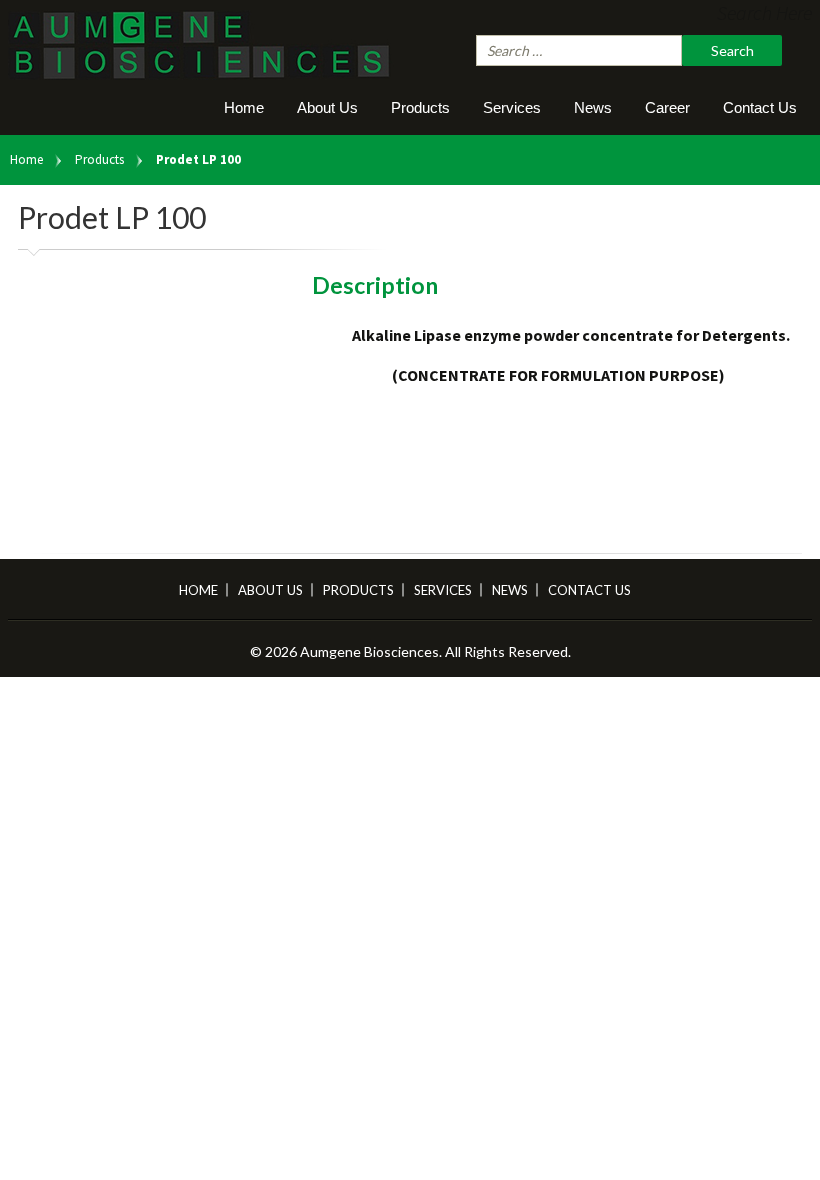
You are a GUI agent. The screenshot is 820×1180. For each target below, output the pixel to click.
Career (667, 107)
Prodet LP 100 (198, 159)
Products (420, 107)
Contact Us (760, 107)
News (593, 107)
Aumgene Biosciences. (372, 651)
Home (244, 107)
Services (512, 107)
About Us (327, 107)
